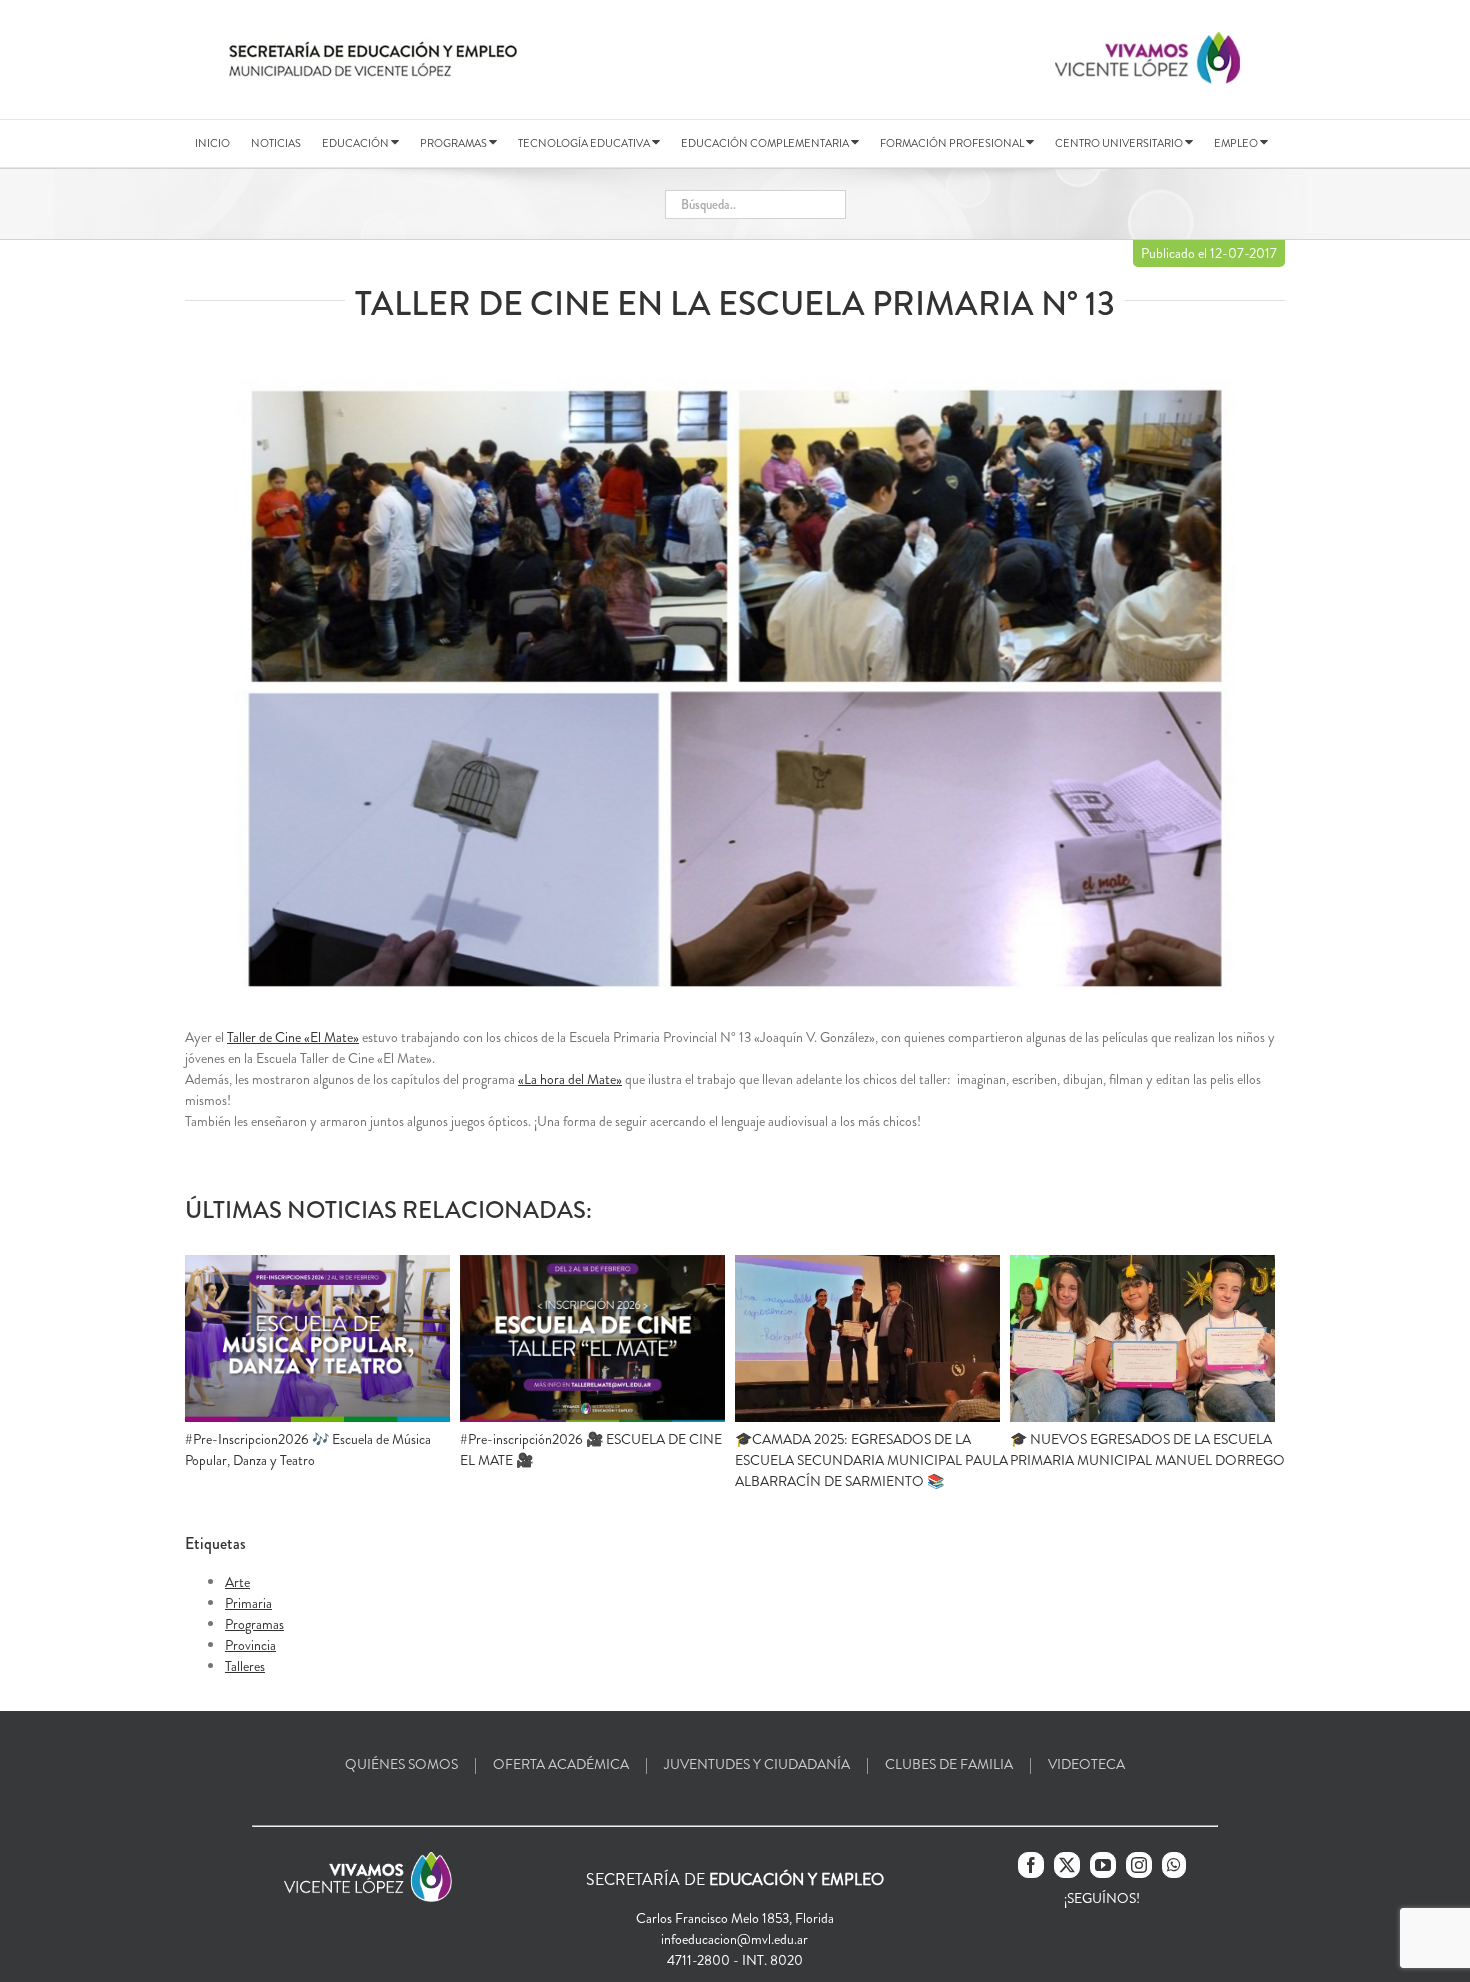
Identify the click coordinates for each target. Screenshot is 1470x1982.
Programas (254, 1624)
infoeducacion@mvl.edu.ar (734, 1939)
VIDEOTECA (1086, 1764)
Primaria (248, 1603)
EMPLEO (1237, 143)
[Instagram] (1139, 1865)
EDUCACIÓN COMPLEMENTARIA (766, 143)
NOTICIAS (276, 143)
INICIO (212, 143)
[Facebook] (1031, 1865)
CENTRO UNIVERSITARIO (1120, 143)
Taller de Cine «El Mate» (293, 1037)
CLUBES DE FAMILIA (949, 1764)
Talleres (245, 1666)
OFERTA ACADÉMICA (561, 1764)
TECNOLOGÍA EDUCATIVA (585, 143)
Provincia (250, 1645)
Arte (237, 1582)
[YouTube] (1103, 1865)
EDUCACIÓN (356, 143)
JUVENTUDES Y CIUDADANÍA (757, 1764)
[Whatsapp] (1174, 1865)
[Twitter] (1067, 1865)
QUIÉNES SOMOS (401, 1764)
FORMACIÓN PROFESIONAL (953, 143)
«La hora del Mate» (570, 1079)
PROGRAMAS (454, 143)
